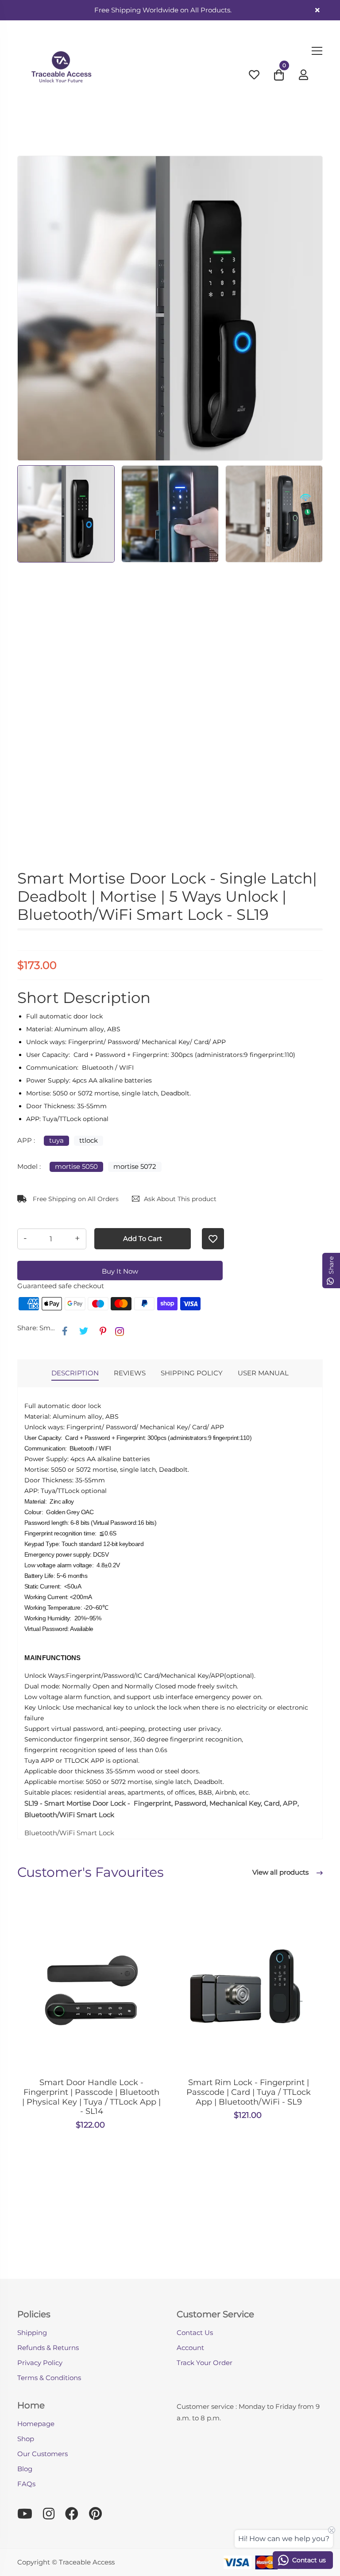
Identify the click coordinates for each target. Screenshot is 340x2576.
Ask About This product (180, 1199)
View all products (281, 1872)
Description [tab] (75, 1373)
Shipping (32, 2333)
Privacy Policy (40, 2363)
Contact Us (195, 2333)
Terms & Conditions (49, 2378)
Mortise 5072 (135, 1166)
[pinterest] (103, 1331)
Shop (26, 2439)
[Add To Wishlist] (213, 1239)
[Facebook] (65, 1331)
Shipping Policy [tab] (192, 1373)
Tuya (56, 1140)
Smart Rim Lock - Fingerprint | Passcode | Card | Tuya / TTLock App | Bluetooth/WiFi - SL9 (249, 2092)
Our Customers (42, 2454)
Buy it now (120, 1271)
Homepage (36, 2424)
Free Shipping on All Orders (75, 1199)
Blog (25, 2469)
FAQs (26, 2484)
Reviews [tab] (130, 1373)
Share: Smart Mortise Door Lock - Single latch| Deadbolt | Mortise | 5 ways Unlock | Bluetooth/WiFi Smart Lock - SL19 (37, 1328)
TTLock (89, 1140)
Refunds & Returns (48, 2348)
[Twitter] (84, 1331)
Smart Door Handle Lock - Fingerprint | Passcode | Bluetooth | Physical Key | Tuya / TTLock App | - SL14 (91, 2097)
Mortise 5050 (76, 1166)
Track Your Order (205, 2363)
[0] (279, 77)
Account (190, 2348)
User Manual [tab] (263, 1373)
